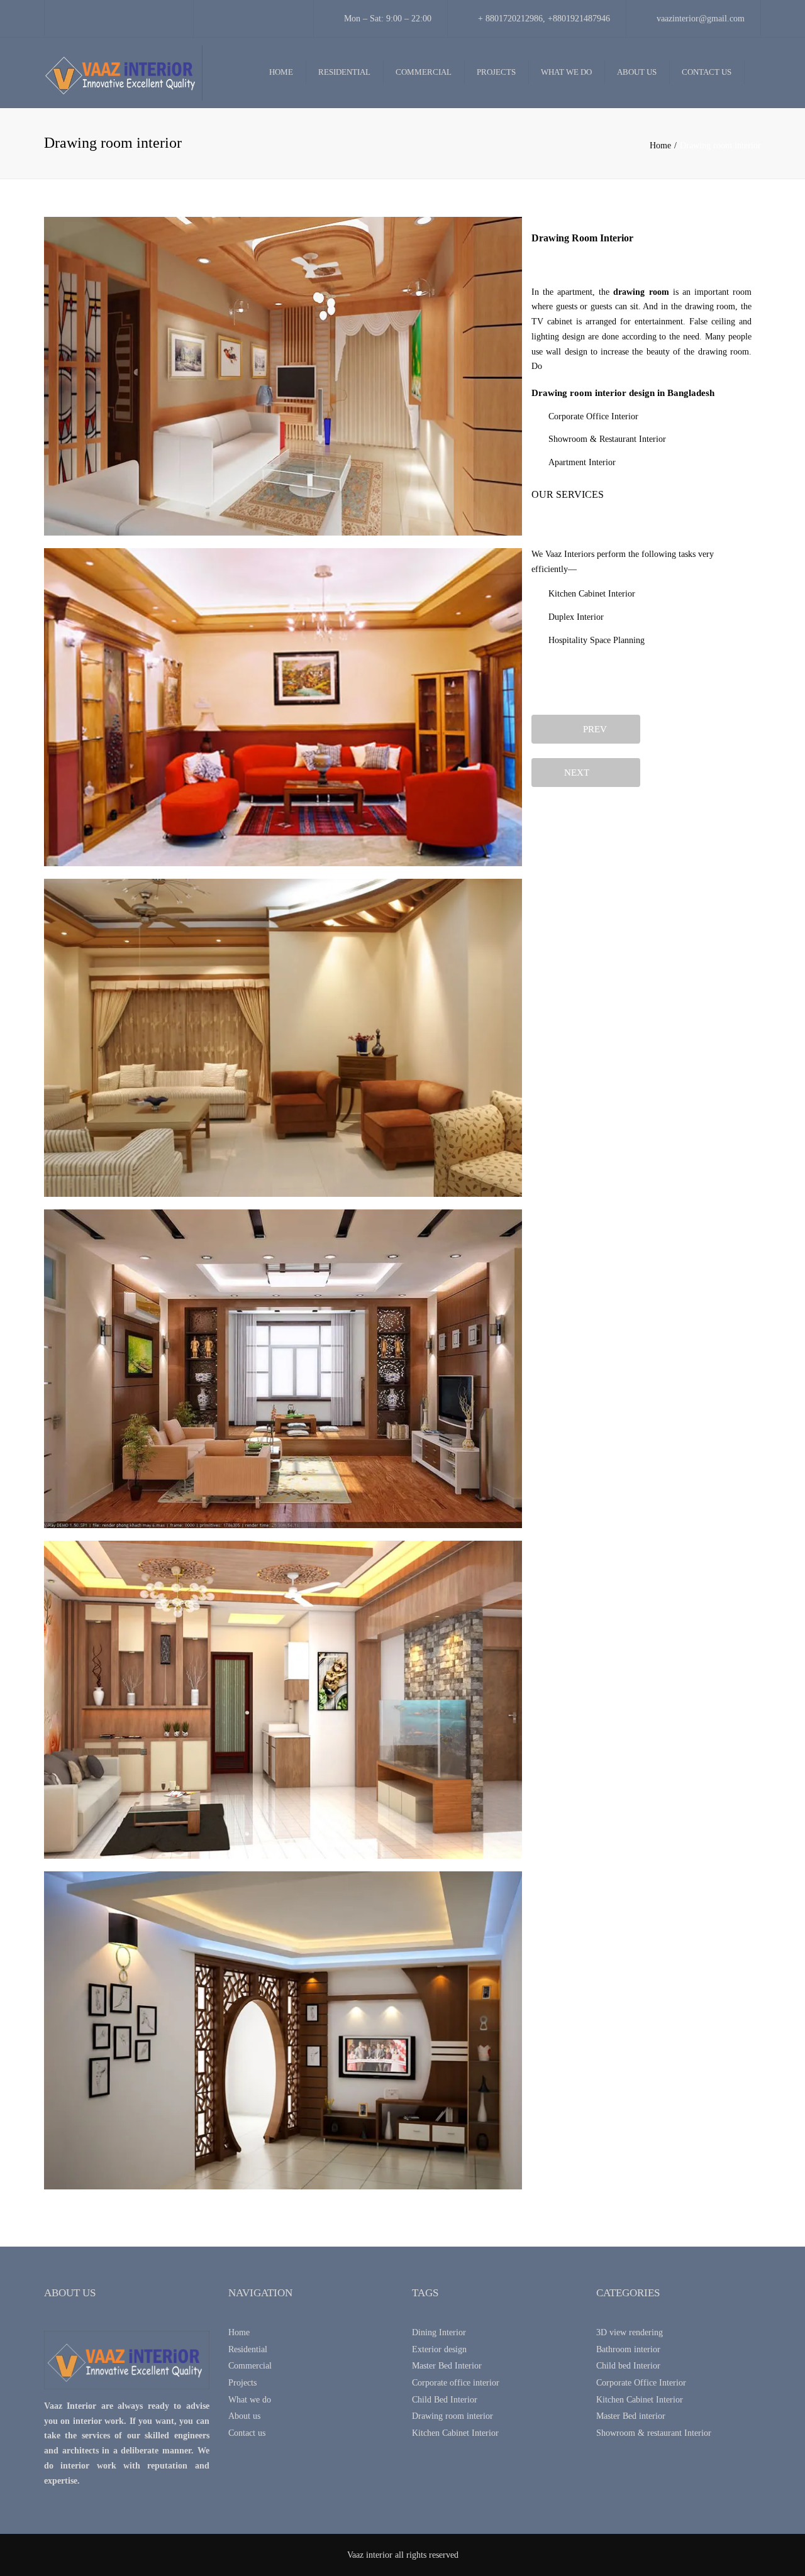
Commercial (424, 72)
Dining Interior (439, 2332)
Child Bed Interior (445, 2400)
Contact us (707, 72)
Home (281, 72)
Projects (496, 72)
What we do (566, 72)
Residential (344, 72)
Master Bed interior (631, 2416)
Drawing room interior (452, 2416)
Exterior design (439, 2349)
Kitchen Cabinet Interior (455, 2433)
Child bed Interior (628, 2366)
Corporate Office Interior (641, 2383)
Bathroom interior (628, 2349)
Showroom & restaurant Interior (654, 2433)
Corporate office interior (456, 2383)
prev (591, 729)
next (580, 773)
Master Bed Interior (447, 2366)
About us (637, 72)
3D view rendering (630, 2332)
